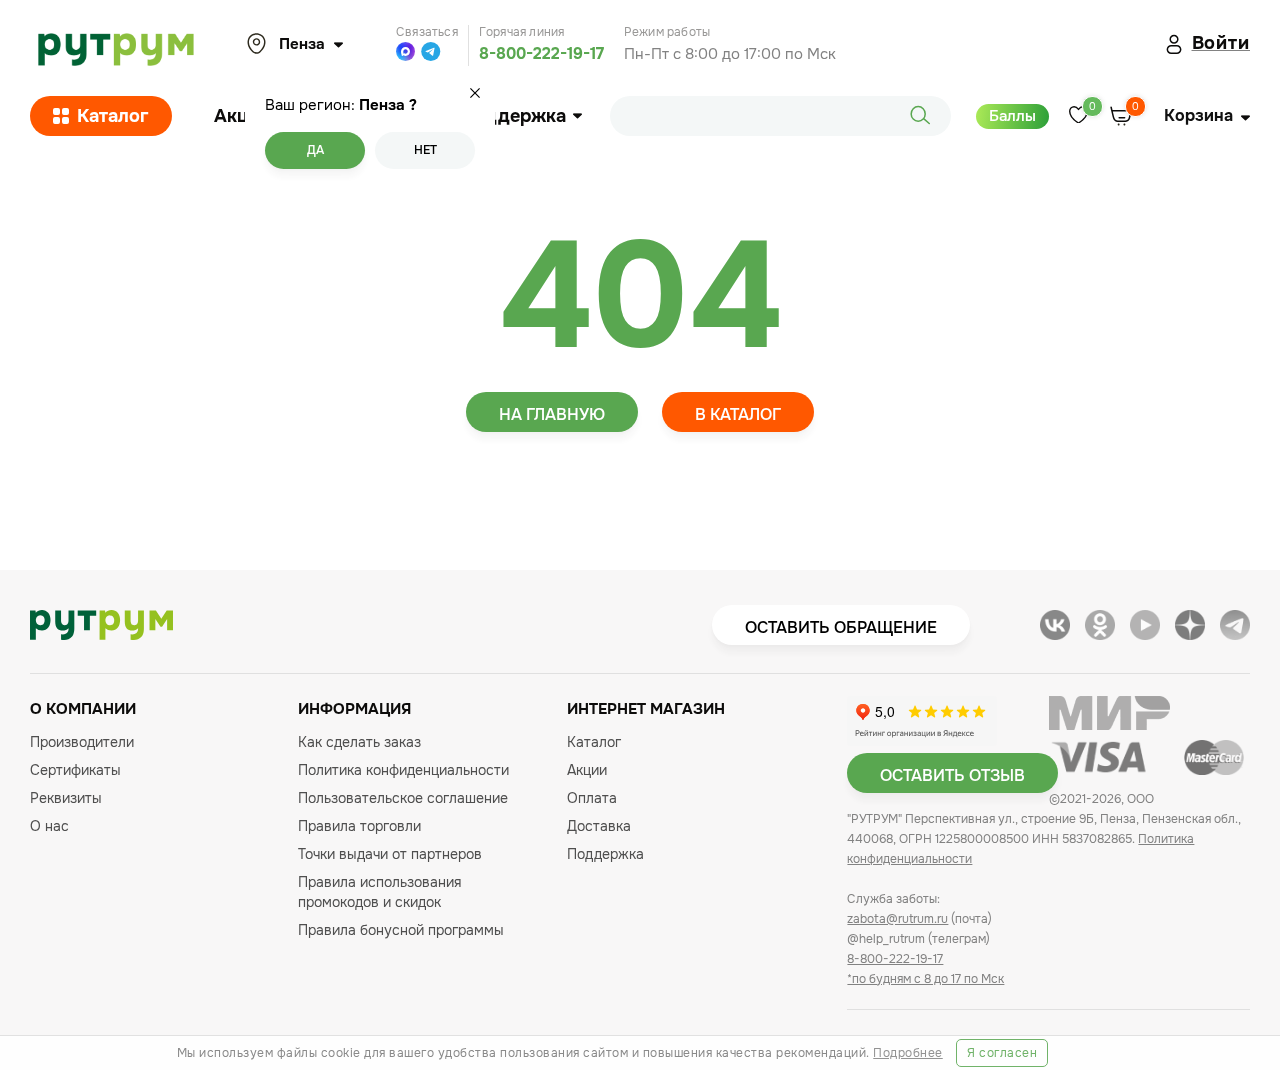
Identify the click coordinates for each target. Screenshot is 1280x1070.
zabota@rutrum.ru (897, 919)
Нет (425, 150)
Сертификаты (75, 770)
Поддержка (513, 116)
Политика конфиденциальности (403, 770)
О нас (49, 826)
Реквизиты (66, 798)
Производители (82, 742)
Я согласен (1002, 1053)
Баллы (1012, 116)
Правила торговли (359, 826)
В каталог (738, 414)
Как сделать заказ (359, 742)
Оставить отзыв (952, 775)
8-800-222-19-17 (541, 53)
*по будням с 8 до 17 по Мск (925, 979)
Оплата (592, 798)
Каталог (113, 116)
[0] (1078, 116)
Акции (242, 116)
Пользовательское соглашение (403, 798)
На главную (552, 414)
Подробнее (908, 1053)
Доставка (599, 826)
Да (315, 150)
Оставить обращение (841, 627)
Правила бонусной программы (401, 930)
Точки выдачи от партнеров (390, 854)
